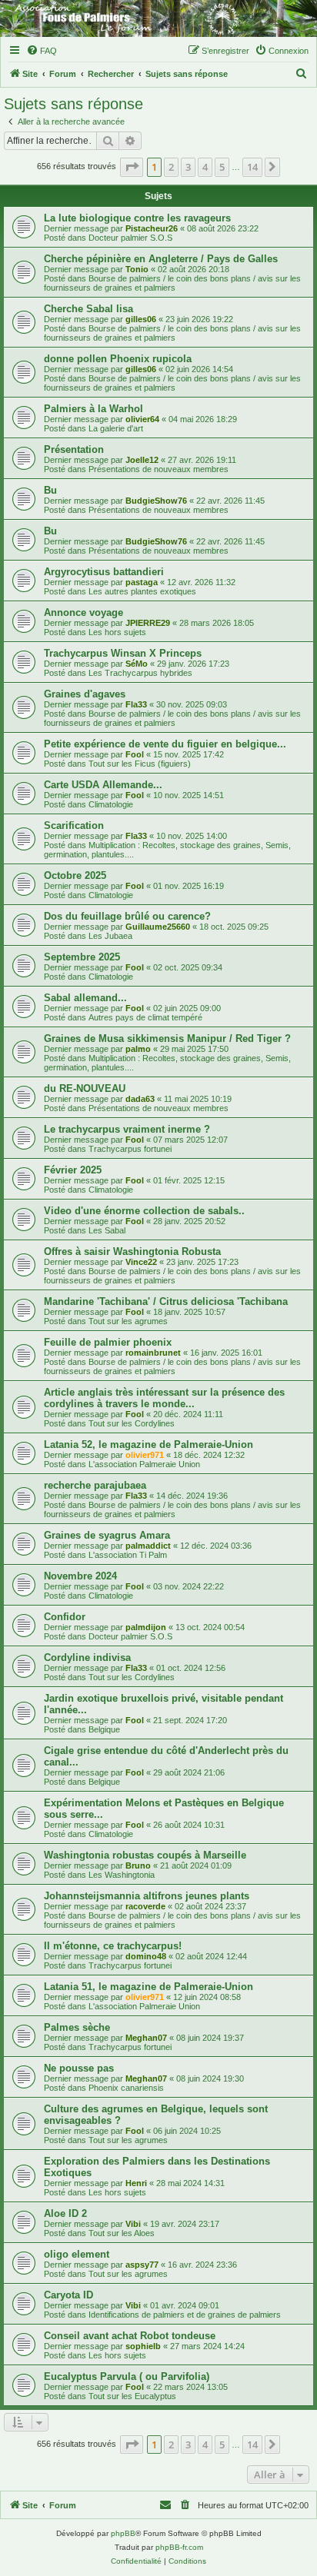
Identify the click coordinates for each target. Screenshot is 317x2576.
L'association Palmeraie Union (144, 1464)
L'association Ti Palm (128, 1555)
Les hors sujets (117, 632)
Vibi (133, 2224)
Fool (135, 754)
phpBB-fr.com (179, 2547)
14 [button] (252, 167)
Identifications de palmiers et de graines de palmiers (185, 2315)
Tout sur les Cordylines (132, 1423)
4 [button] (205, 167)
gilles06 (141, 319)
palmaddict (148, 1546)
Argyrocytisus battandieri (104, 572)
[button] (132, 167)
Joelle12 (142, 460)
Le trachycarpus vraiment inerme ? (127, 1129)
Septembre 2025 (82, 957)
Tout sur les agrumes (128, 1321)
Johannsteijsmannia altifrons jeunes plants (147, 1896)
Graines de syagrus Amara (107, 1535)
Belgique (104, 1729)
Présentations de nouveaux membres (158, 469)
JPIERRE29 (148, 623)
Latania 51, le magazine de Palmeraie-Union (148, 1987)
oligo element (77, 2254)
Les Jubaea (110, 936)
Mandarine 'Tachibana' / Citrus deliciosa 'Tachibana (166, 1301)
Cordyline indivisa (87, 1657)
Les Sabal (107, 1230)
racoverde (145, 1906)
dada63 (140, 1099)
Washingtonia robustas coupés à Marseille (145, 1855)
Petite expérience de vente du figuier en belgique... (165, 744)
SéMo (137, 664)
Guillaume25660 (158, 927)
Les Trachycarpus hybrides (140, 673)
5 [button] (222, 167)
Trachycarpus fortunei (130, 1149)
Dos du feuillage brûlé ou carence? (127, 916)
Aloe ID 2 (65, 2213)
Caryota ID (68, 2295)
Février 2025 (73, 1170)
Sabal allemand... (85, 998)
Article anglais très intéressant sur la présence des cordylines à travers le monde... (164, 1398)
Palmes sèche (77, 2027)
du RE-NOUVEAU (85, 1088)
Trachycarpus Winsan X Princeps (123, 653)
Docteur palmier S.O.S (130, 238)
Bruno (138, 1865)
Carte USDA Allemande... (103, 785)
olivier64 (142, 419)
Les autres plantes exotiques (142, 591)
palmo (138, 1049)
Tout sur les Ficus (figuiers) (140, 764)
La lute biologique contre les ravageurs (137, 218)
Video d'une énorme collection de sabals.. (144, 1211)
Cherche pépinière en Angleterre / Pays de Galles (161, 259)
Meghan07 (146, 2038)
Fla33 (136, 704)
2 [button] (171, 167)
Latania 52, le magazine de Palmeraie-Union (148, 1444)
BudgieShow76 (156, 501)
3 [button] (188, 167)
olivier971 (145, 1455)
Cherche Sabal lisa (88, 309)
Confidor (65, 1617)
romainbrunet (153, 1353)
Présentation (74, 449)
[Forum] (158, 18)
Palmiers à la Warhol (93, 409)
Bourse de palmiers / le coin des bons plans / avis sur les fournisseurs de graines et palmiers (172, 283)
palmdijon (146, 1627)
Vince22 (141, 1262)
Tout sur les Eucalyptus (132, 2396)
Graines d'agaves (85, 694)
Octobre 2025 (75, 875)
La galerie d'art (116, 428)
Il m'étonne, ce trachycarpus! (113, 1946)
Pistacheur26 (152, 228)
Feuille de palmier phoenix (108, 1342)
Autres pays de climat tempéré (145, 1017)
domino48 (146, 1956)
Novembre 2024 (80, 1576)
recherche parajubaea (95, 1485)
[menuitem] (42, 51)
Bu (50, 490)
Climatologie (111, 804)
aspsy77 (142, 2265)
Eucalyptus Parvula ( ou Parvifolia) (127, 2376)
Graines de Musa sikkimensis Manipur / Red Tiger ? (167, 1038)
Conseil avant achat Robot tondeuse (130, 2336)
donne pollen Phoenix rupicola (118, 359)
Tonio (137, 269)
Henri (136, 2183)
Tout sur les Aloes (122, 2233)
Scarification (74, 825)
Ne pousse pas (79, 2068)
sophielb (143, 2346)
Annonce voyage (83, 612)
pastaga (142, 582)
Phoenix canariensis (126, 2088)
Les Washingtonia (122, 1875)
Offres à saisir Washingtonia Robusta (132, 1251)
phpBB (123, 2533)
